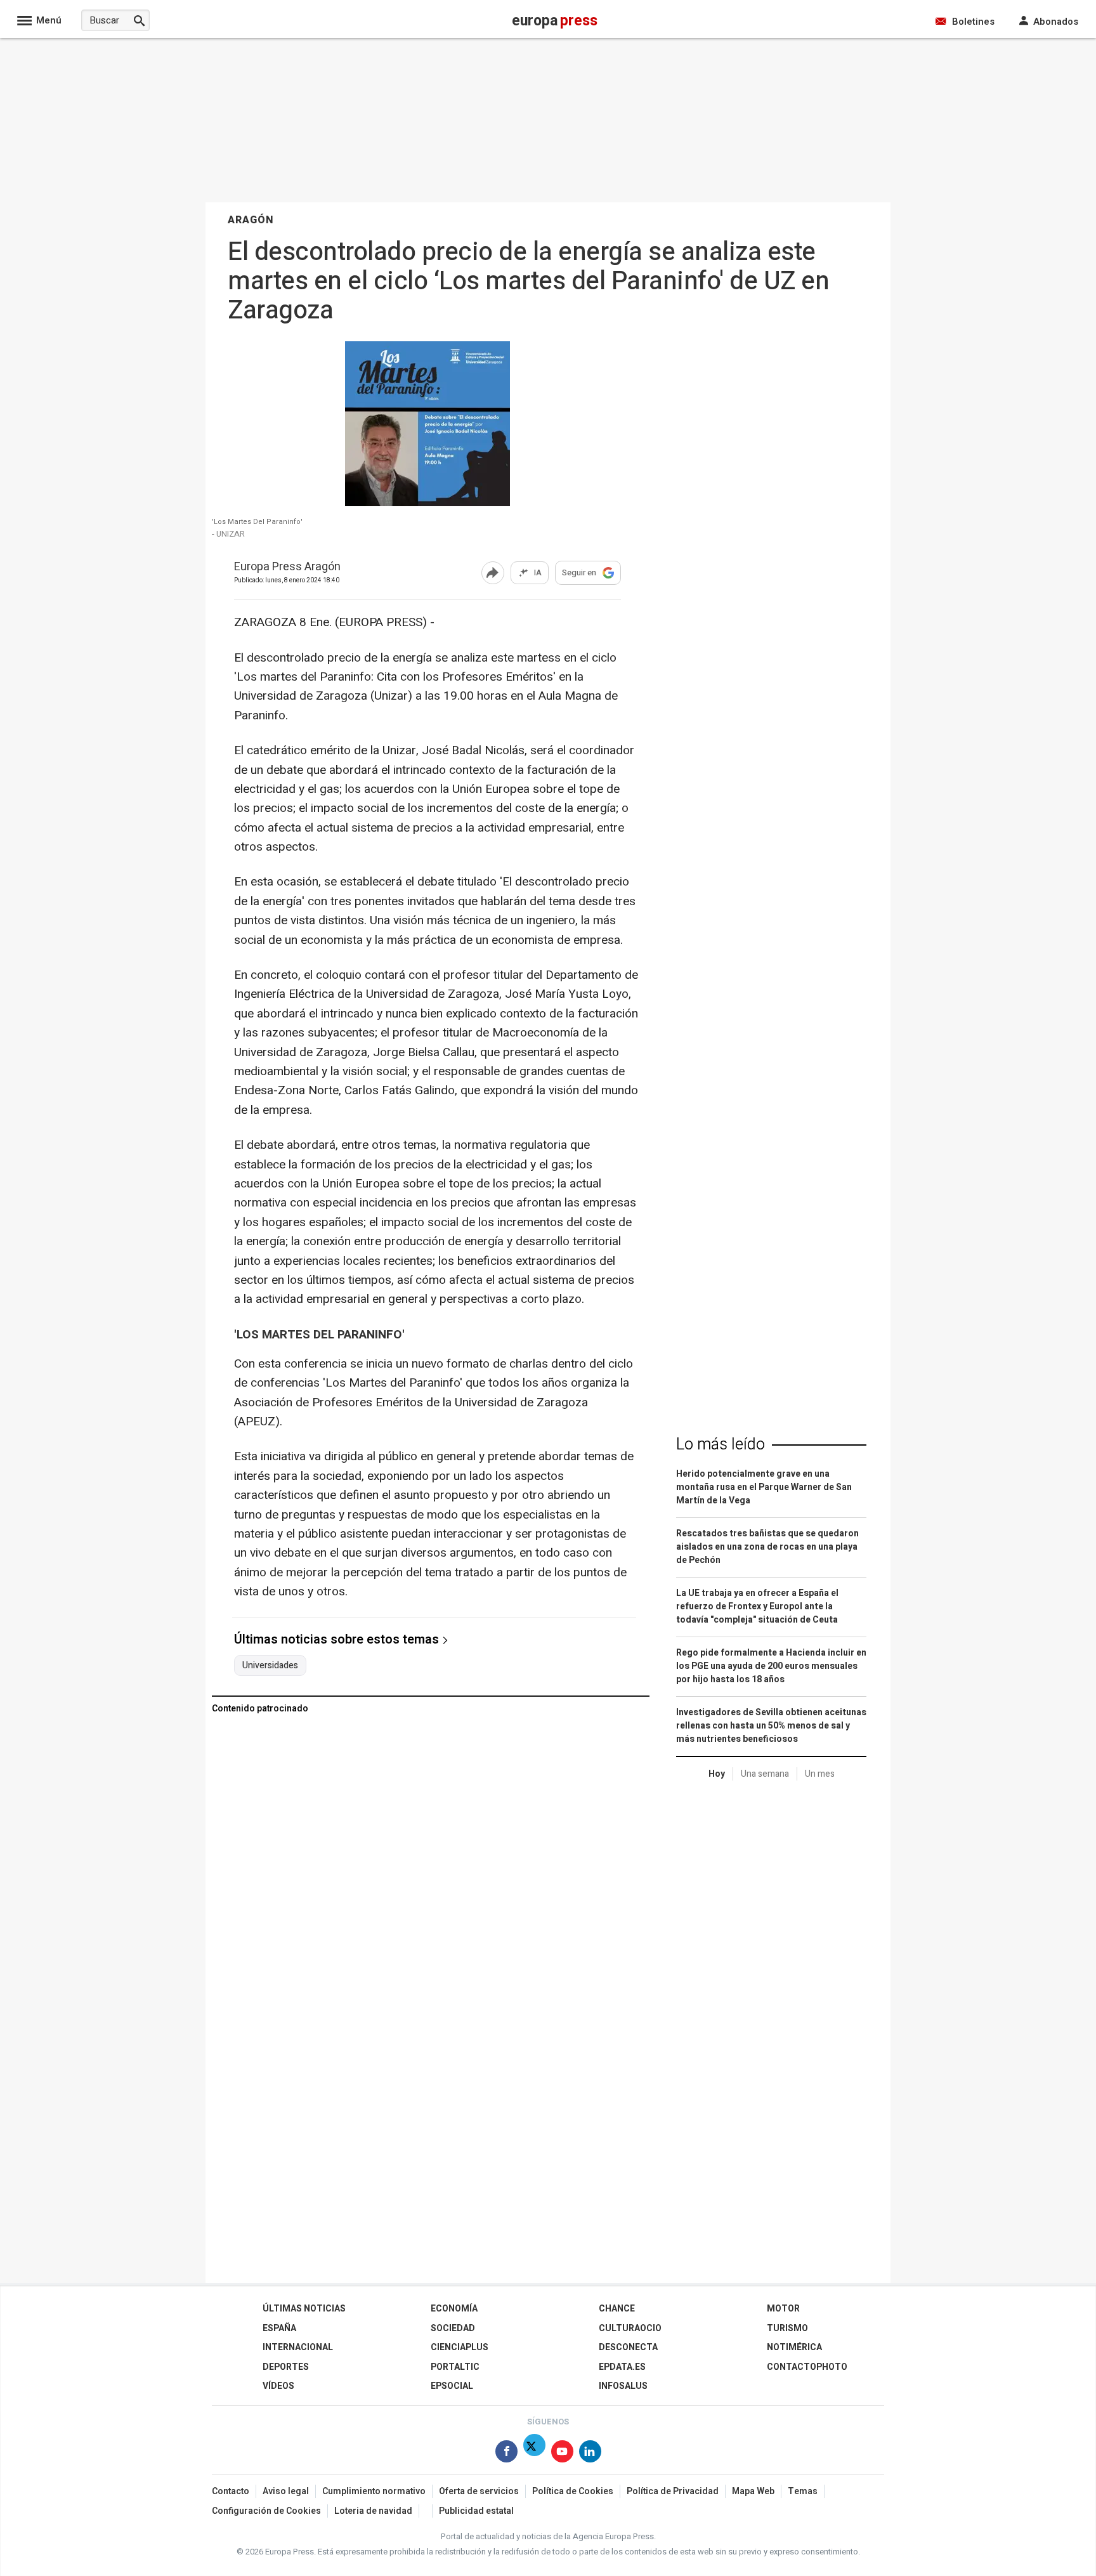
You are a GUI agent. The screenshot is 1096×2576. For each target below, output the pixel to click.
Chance (617, 2309)
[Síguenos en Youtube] (562, 2454)
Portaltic (455, 2367)
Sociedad (453, 2328)
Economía (454, 2309)
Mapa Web (753, 2491)
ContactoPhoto (807, 2367)
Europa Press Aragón (287, 567)
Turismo (787, 2328)
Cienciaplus (460, 2347)
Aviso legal (286, 2491)
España (279, 2328)
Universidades (270, 1666)
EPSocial (452, 2386)
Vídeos (278, 2386)
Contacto (231, 2491)
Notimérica (794, 2347)
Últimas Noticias (304, 2309)
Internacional (298, 2347)
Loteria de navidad (373, 2511)
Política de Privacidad (673, 2491)
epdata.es (622, 2367)
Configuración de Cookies (266, 2511)
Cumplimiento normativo (374, 2491)
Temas (803, 2491)
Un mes (820, 1774)
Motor (783, 2309)
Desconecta (628, 2347)
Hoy (717, 1774)
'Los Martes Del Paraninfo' (257, 522)
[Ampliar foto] (427, 503)
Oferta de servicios (479, 2491)
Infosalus (623, 2386)
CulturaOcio (630, 2328)
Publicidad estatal (476, 2511)
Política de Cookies (573, 2491)
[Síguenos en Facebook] (506, 2454)
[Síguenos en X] (534, 2454)
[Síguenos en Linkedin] (590, 2454)
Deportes (286, 2367)
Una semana (765, 1774)
